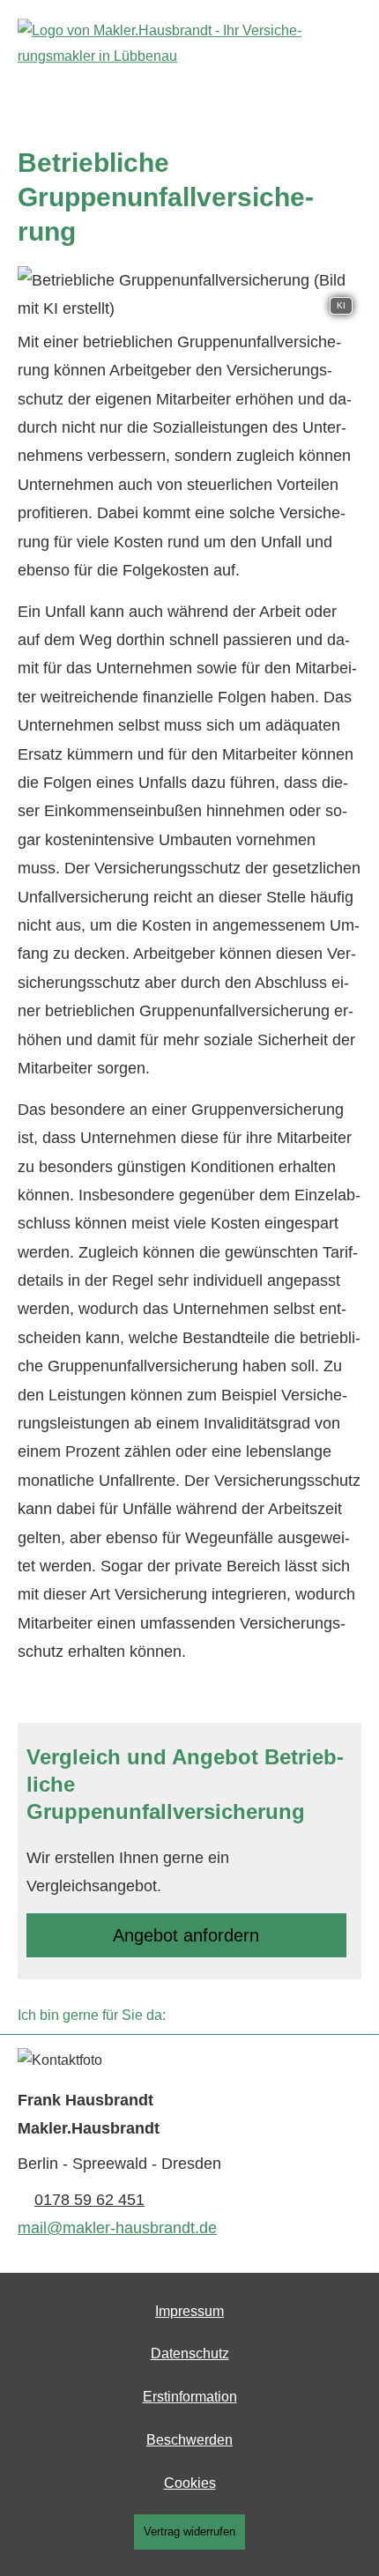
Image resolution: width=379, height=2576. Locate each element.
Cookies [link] (190, 2483)
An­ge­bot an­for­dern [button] (186, 1935)
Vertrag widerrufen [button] (189, 2531)
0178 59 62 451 (89, 2200)
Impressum (189, 2311)
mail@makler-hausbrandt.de (117, 2228)
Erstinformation (190, 2397)
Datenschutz (190, 2353)
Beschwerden (189, 2440)
